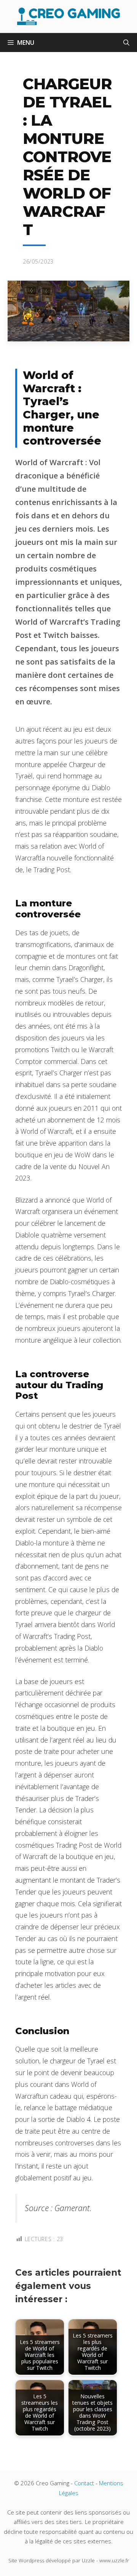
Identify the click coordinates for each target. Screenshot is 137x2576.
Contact (84, 2483)
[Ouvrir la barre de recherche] (126, 43)
